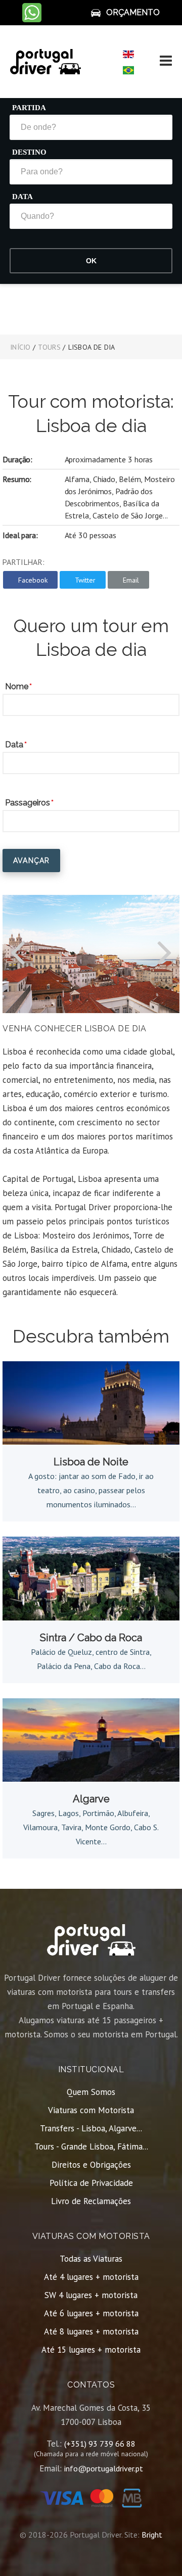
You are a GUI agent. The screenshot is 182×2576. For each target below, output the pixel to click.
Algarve (91, 1799)
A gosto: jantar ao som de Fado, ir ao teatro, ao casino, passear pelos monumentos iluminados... (91, 1490)
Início (20, 347)
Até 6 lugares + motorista (91, 2313)
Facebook (33, 580)
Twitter (85, 580)
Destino (29, 152)
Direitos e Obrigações (91, 2165)
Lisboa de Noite (91, 1462)
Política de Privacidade (91, 2183)
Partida (29, 108)
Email (131, 580)
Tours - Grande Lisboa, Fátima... (91, 2146)
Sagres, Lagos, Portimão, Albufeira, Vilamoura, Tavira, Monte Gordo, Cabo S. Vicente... (91, 1827)
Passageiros (28, 803)
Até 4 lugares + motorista (91, 2277)
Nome (17, 686)
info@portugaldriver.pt (104, 2468)
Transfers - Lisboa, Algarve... (91, 2128)
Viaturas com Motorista (91, 2110)
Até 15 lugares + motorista (91, 2350)
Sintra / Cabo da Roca (91, 1638)
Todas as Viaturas (91, 2259)
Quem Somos (91, 2092)
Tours (49, 347)
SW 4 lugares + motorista (91, 2295)
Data (22, 197)
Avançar (31, 861)
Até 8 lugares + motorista (91, 2331)
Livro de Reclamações (91, 2201)
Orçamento (133, 12)
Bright (152, 2535)
